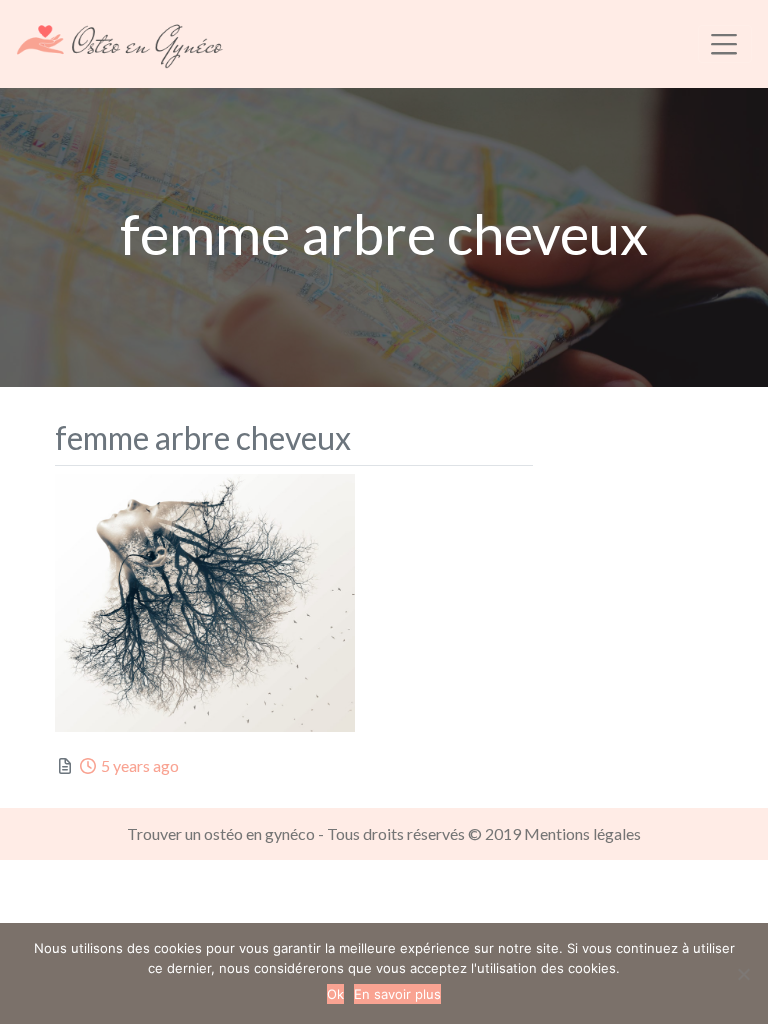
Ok (335, 994)
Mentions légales (582, 833)
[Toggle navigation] (725, 44)
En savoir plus (397, 994)
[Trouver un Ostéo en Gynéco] (120, 41)
